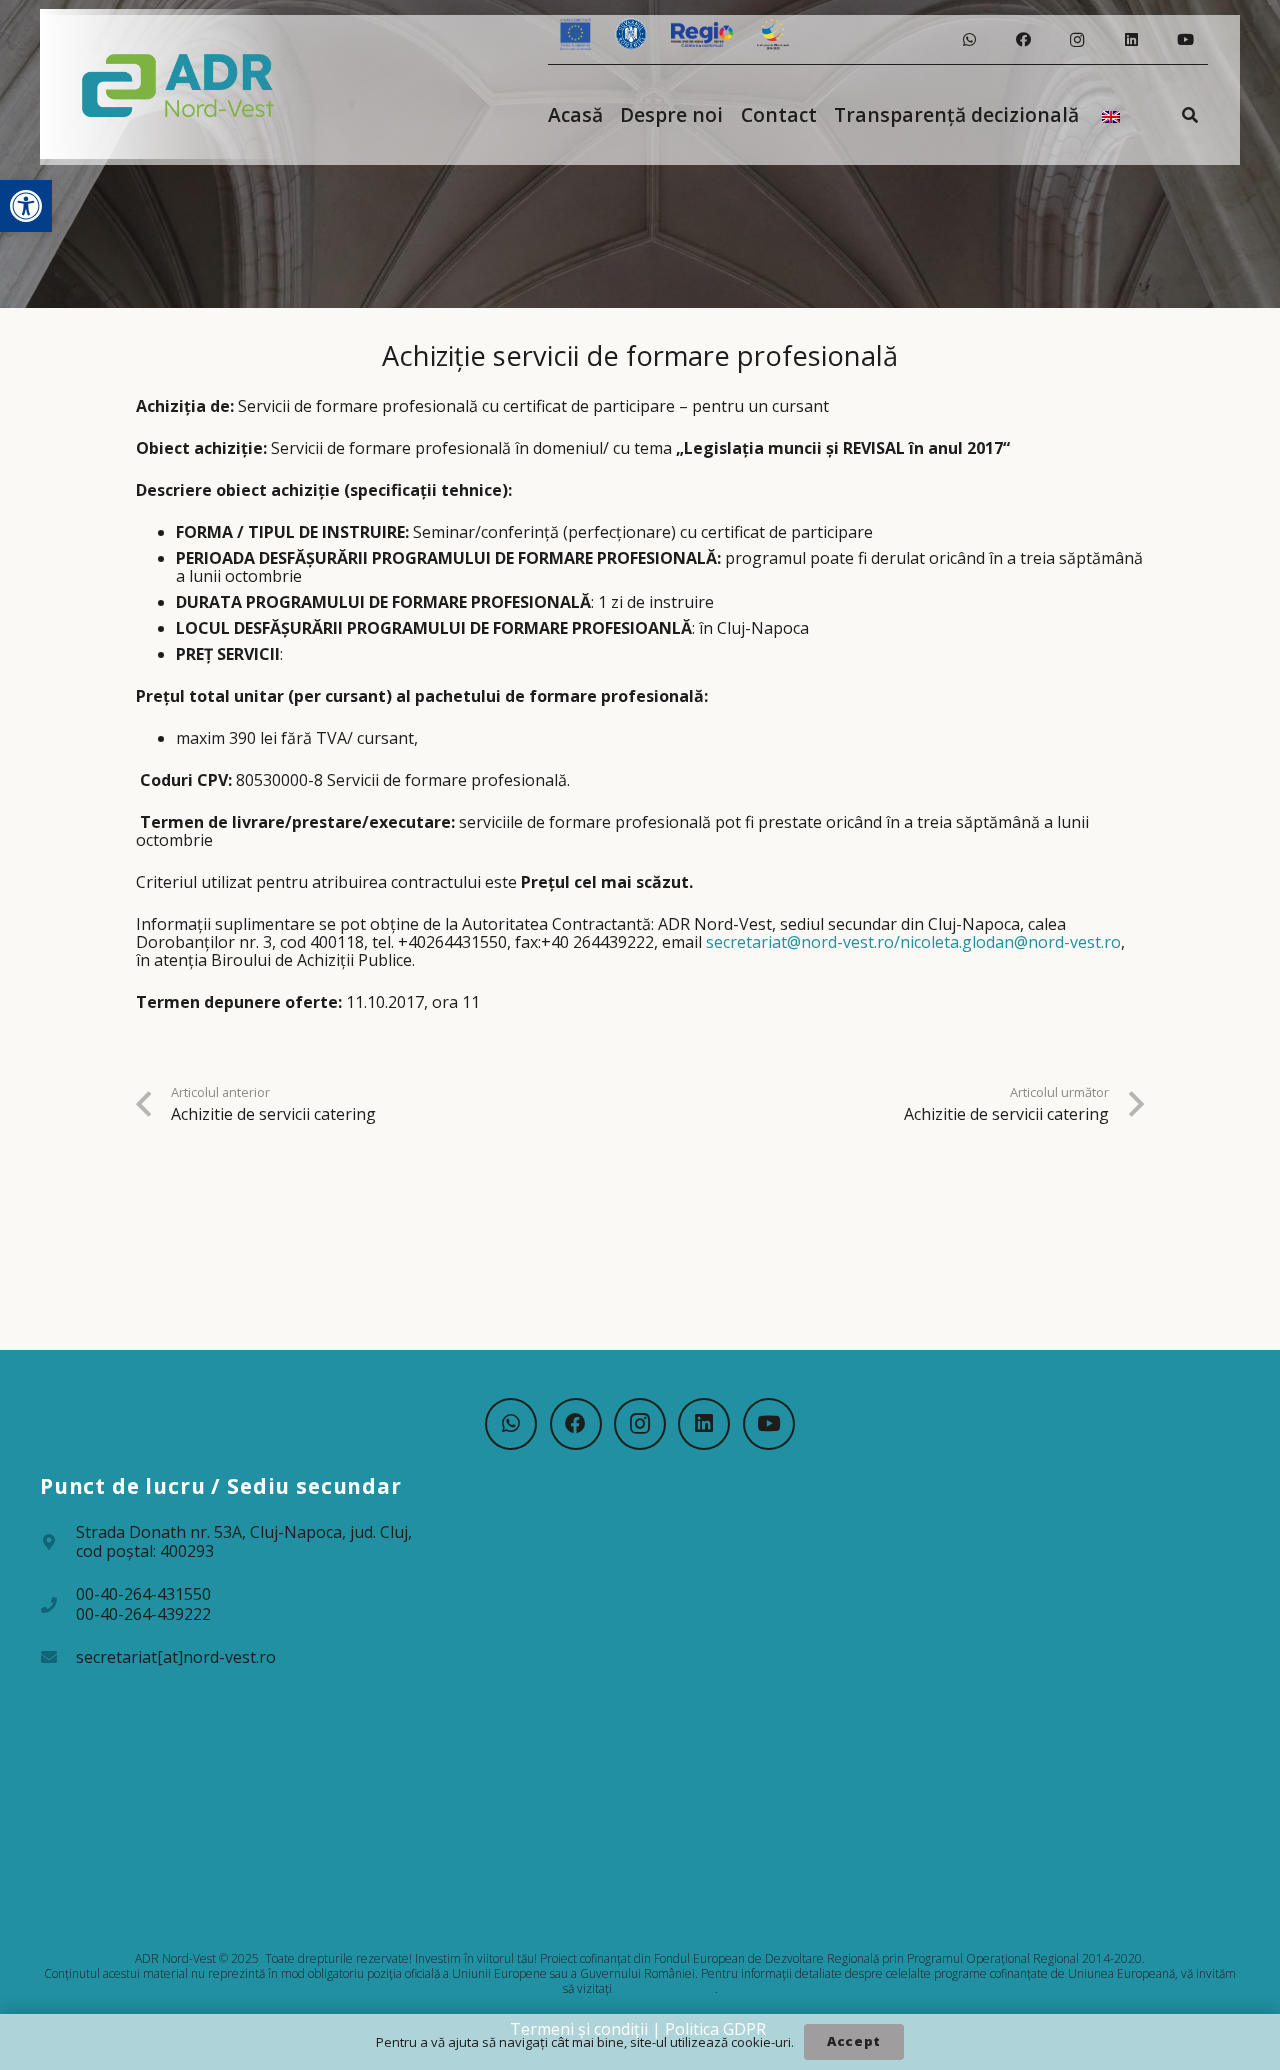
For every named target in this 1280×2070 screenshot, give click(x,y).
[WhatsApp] (969, 40)
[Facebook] (1023, 40)
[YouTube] (1185, 40)
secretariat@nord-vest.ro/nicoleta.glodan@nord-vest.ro (913, 942)
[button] (26, 206)
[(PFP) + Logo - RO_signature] (178, 84)
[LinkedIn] (1131, 40)
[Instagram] (1077, 40)
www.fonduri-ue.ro (665, 1988)
